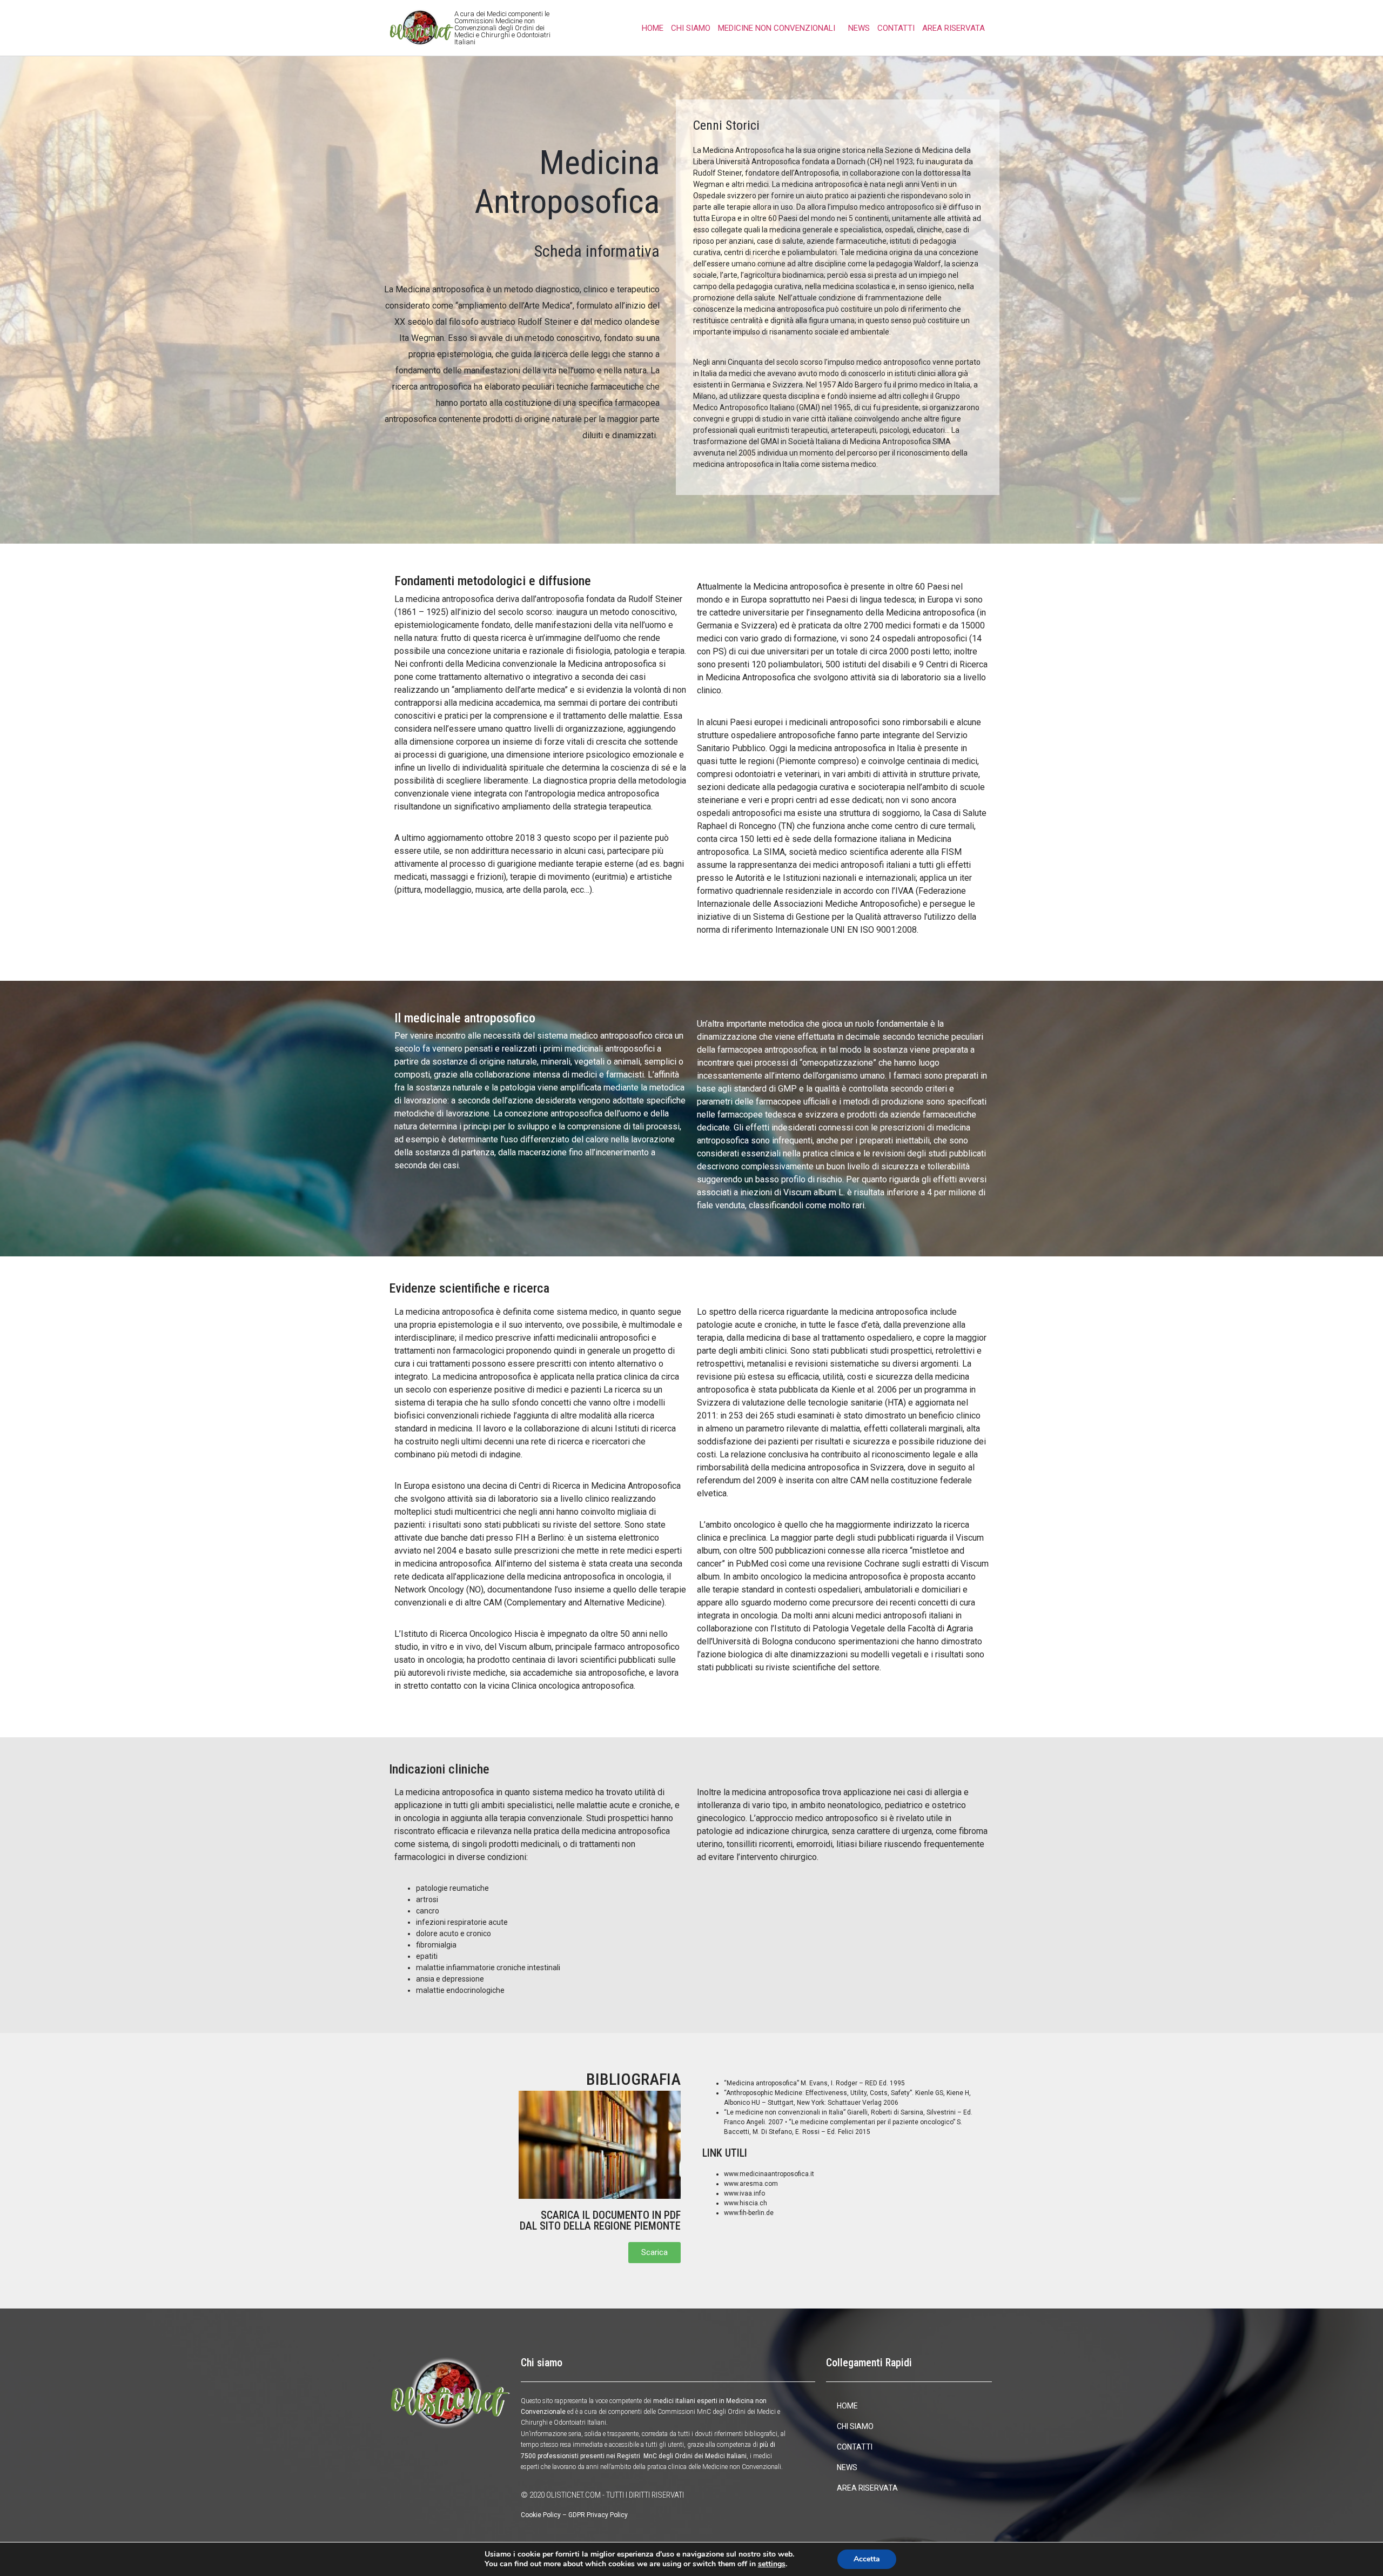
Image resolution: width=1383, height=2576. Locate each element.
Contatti (896, 28)
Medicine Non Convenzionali (777, 28)
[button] (654, 2253)
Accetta (867, 2559)
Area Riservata (954, 28)
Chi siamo (691, 28)
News (859, 28)
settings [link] (772, 2564)
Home (653, 28)
